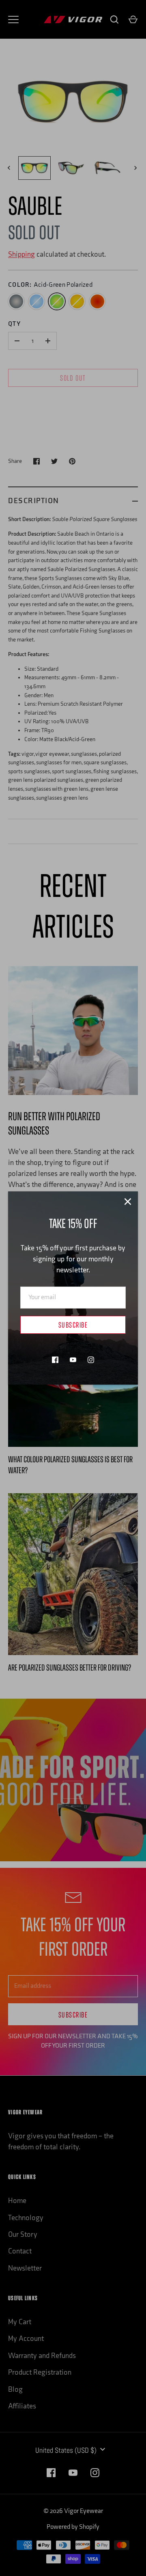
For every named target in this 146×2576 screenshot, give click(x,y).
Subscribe (73, 1326)
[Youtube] (73, 1360)
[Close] (128, 1202)
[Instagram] (91, 1360)
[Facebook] (55, 1360)
